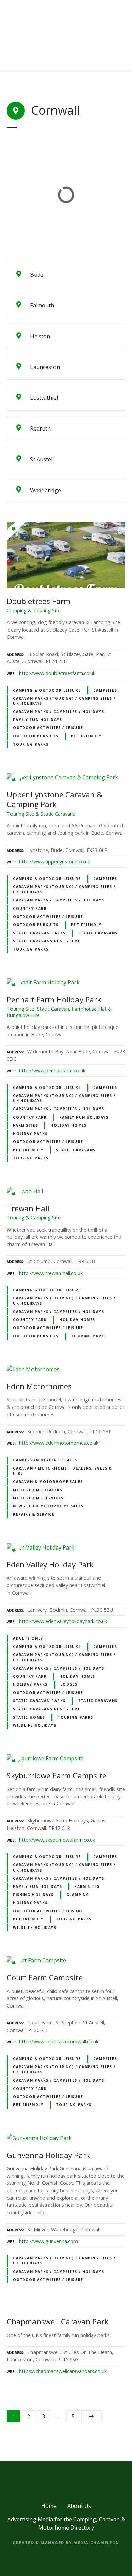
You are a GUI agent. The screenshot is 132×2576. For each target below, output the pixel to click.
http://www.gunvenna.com (48, 2241)
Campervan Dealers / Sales (45, 1460)
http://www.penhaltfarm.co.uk (52, 1070)
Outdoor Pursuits (36, 736)
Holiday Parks (30, 1134)
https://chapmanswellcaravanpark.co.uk (63, 2371)
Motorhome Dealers (38, 1490)
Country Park (30, 908)
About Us (79, 2506)
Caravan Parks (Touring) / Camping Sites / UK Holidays (64, 701)
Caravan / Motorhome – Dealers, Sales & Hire (62, 1471)
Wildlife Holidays (35, 1725)
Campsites (105, 690)
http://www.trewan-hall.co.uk (51, 1273)
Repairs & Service (34, 1514)
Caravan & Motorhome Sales (48, 1482)
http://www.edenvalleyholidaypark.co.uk (63, 1621)
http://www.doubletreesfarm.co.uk (57, 673)
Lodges (69, 1684)
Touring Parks (31, 744)
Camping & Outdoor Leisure (47, 690)
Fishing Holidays (33, 1895)
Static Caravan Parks (39, 933)
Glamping (78, 1895)
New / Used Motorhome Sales (48, 1506)
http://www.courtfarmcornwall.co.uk (59, 2042)
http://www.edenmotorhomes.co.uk (59, 1443)
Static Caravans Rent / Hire (47, 941)
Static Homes (29, 1717)
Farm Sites (25, 1125)
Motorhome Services (38, 1498)
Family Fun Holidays (37, 720)
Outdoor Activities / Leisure (48, 728)
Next (91, 2416)
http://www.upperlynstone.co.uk (54, 862)
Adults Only (28, 1638)
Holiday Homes (68, 1125)
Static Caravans (98, 933)
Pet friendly (86, 736)
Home (49, 2506)
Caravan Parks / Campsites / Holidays (58, 712)
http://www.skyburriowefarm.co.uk (57, 1840)
